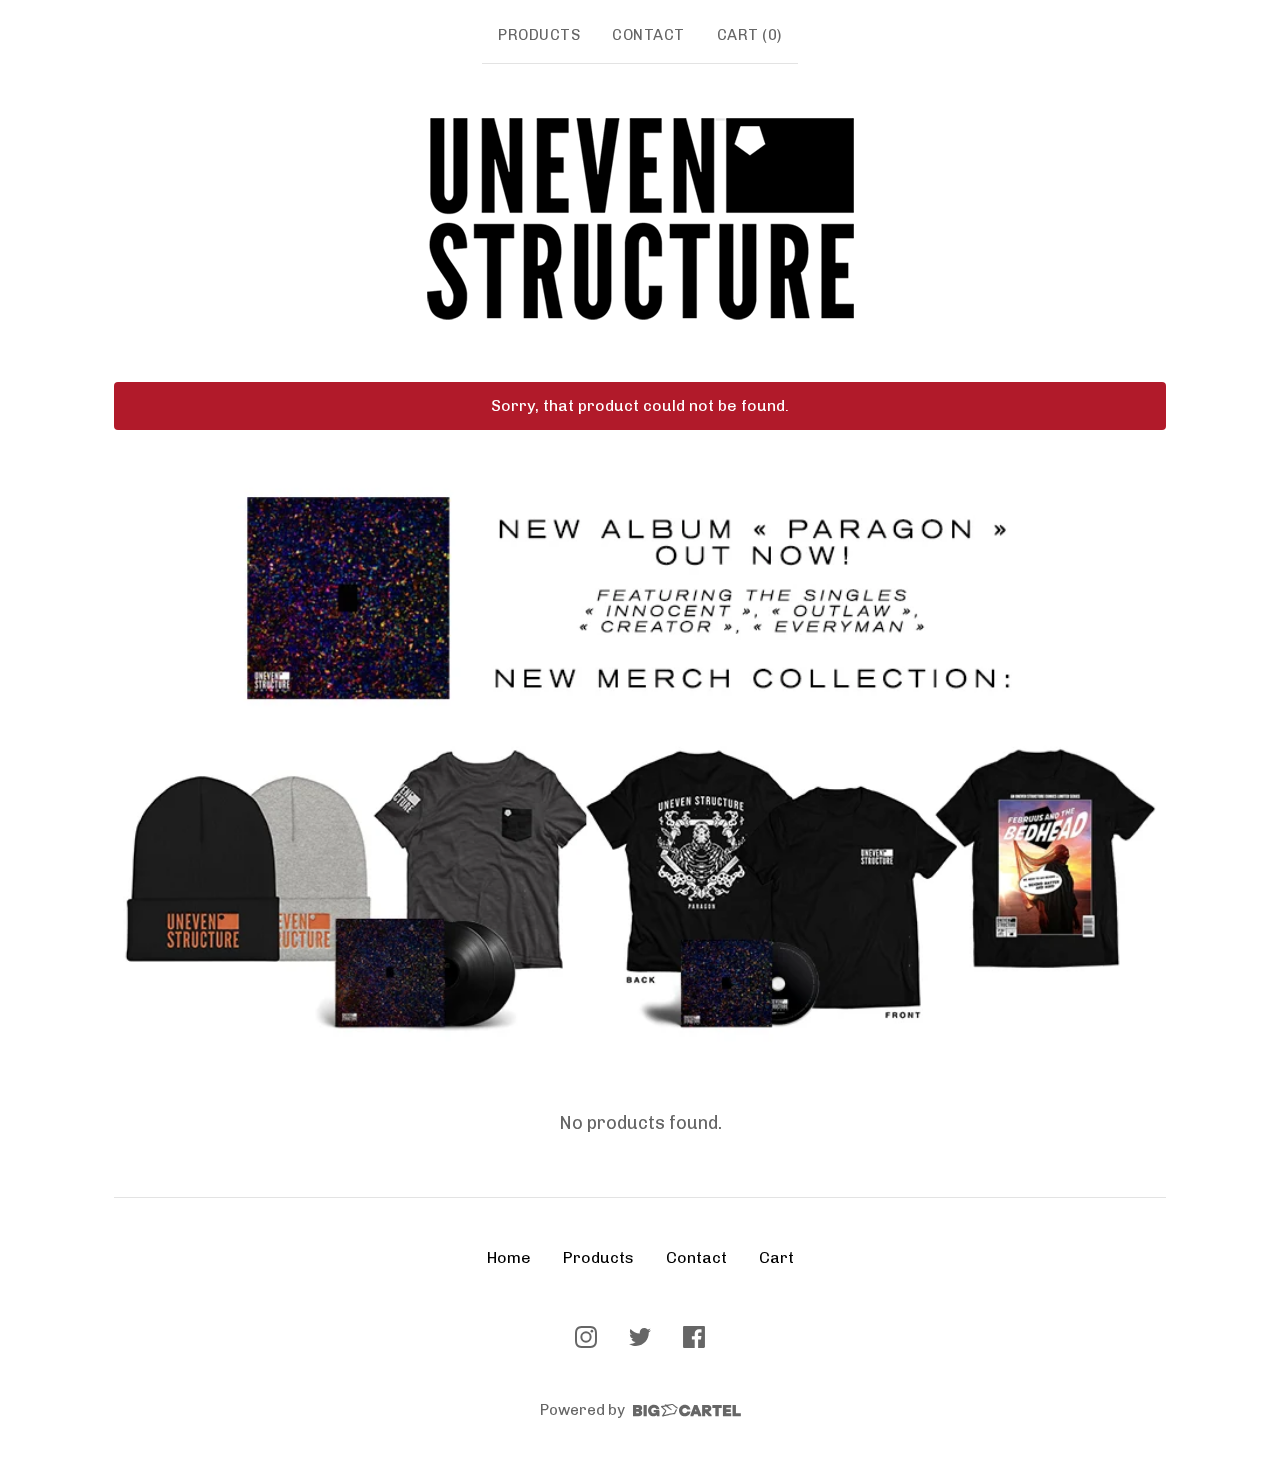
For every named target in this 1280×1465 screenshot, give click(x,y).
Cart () (749, 35)
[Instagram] (586, 1337)
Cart (776, 1257)
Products (539, 35)
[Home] (640, 219)
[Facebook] (694, 1337)
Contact (648, 35)
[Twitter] (640, 1337)
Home (509, 1257)
